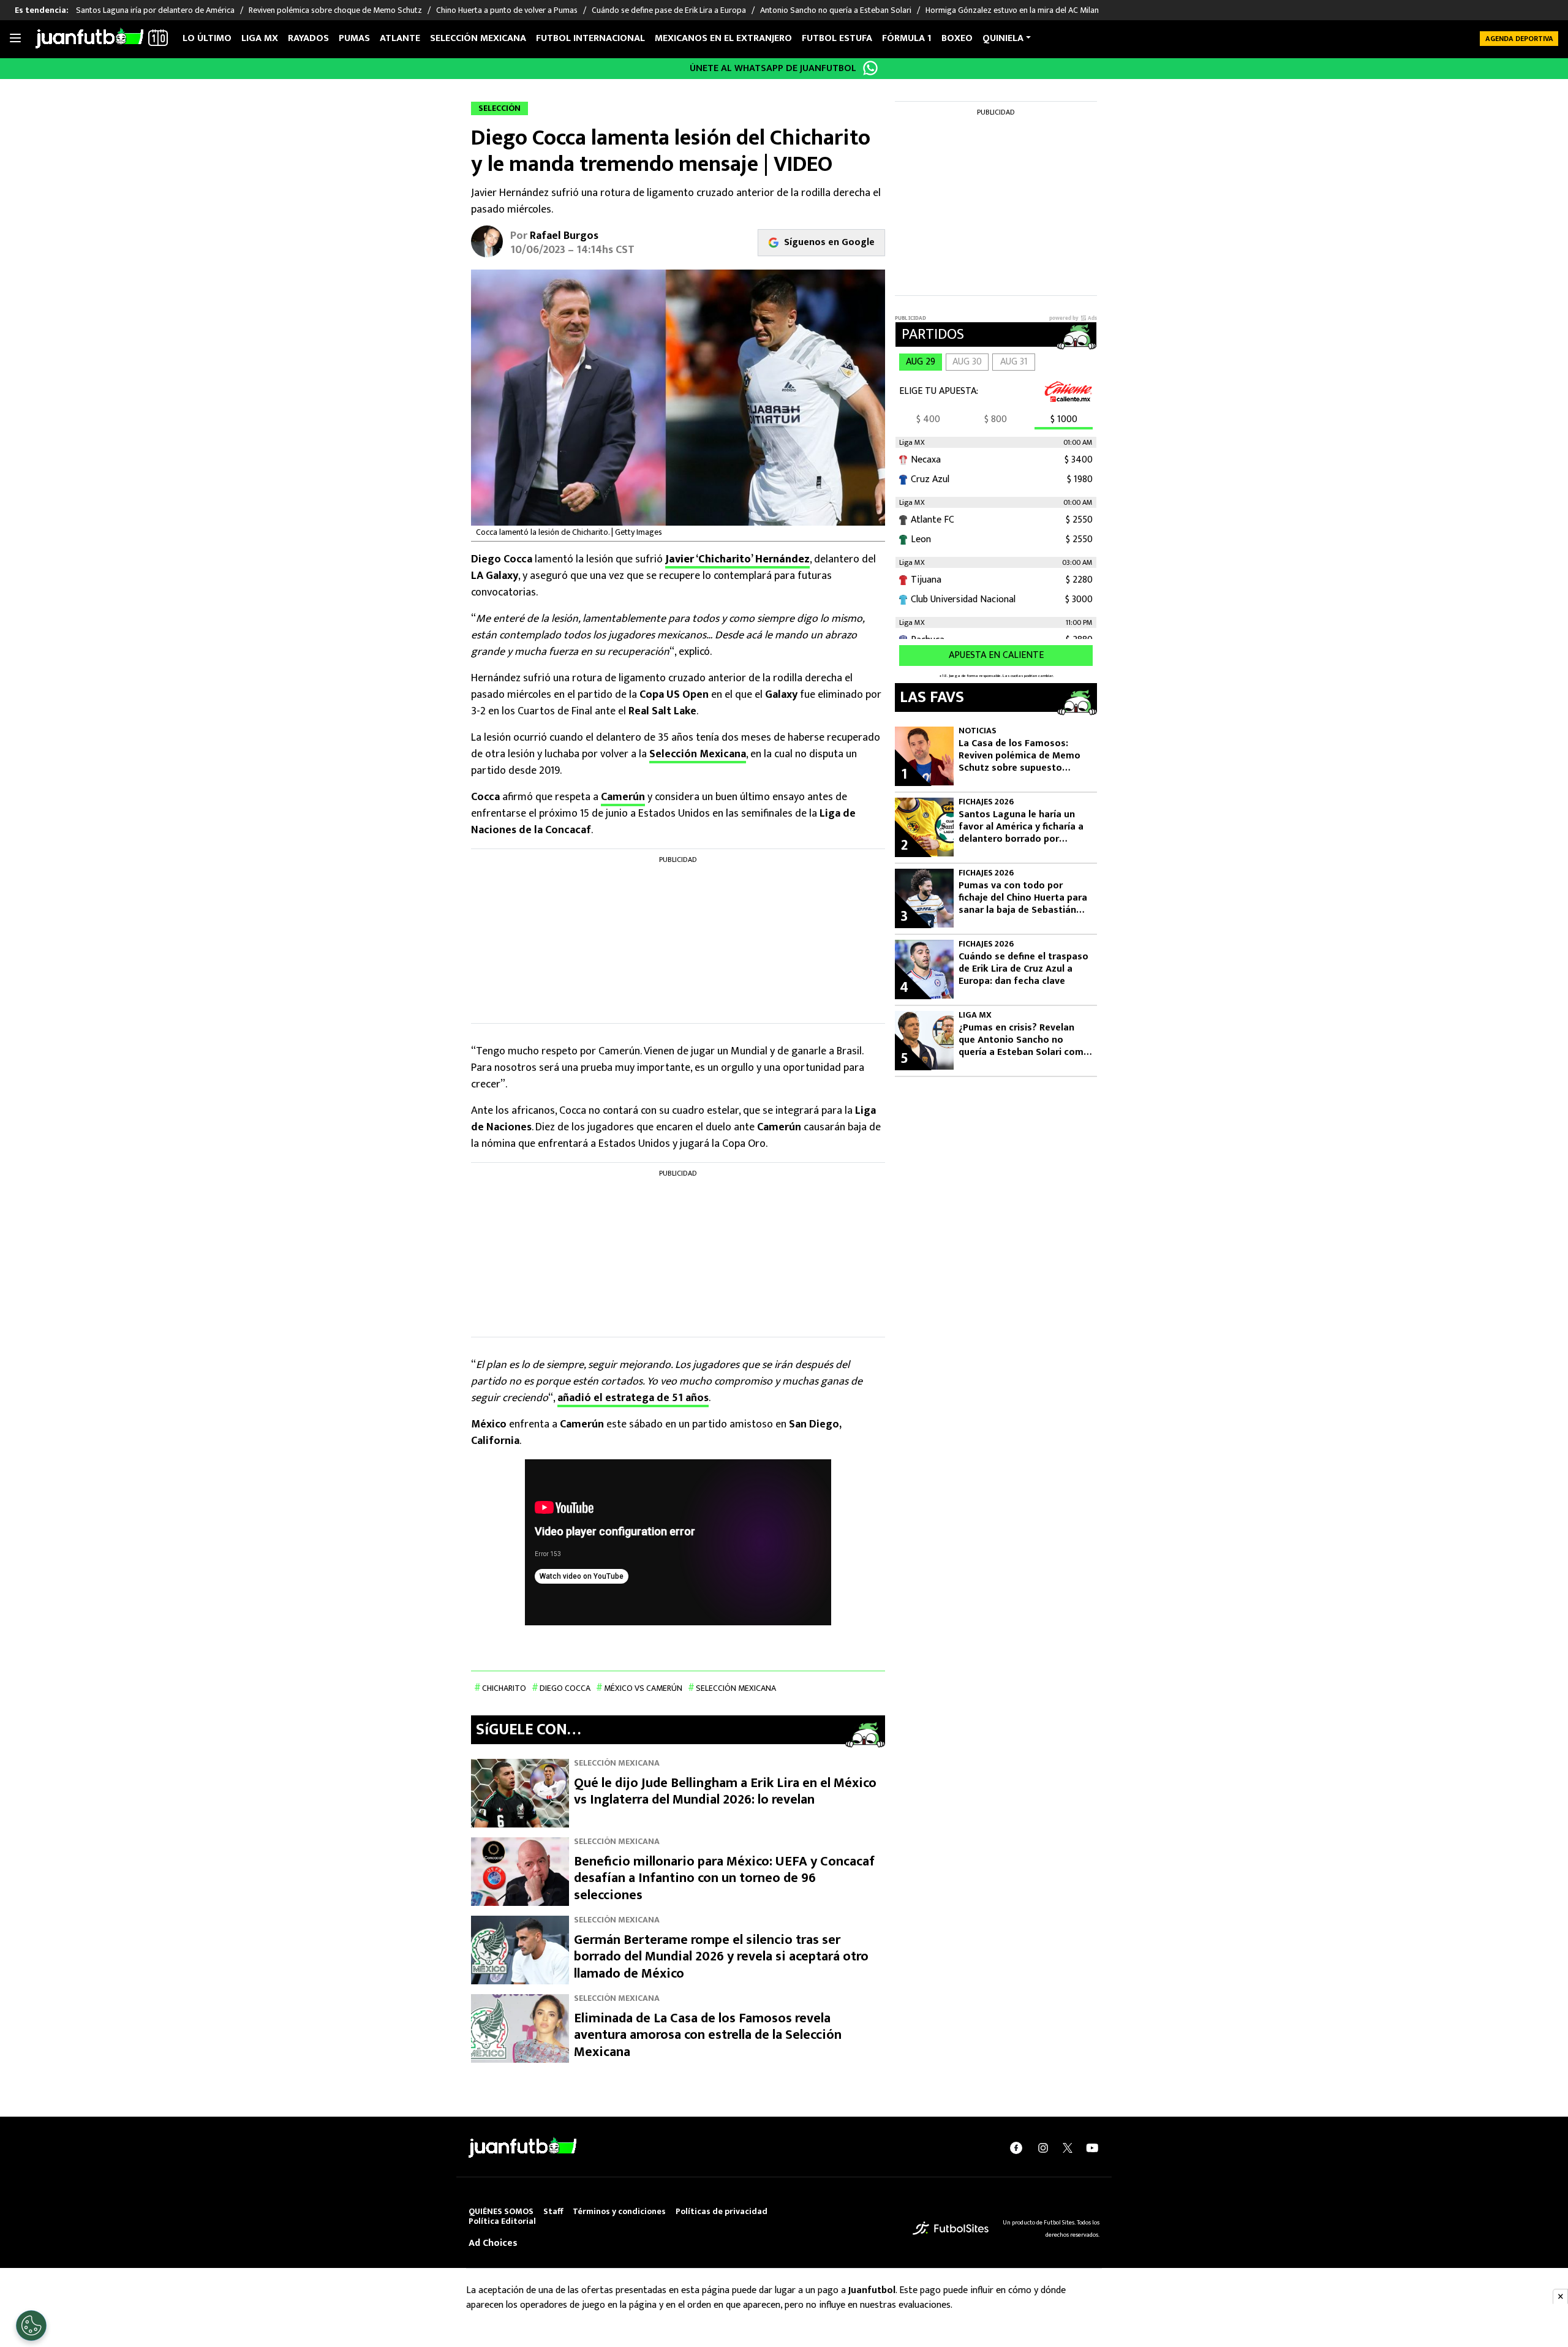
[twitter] (1068, 2148)
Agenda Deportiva (1519, 39)
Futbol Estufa (837, 38)
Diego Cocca (565, 1688)
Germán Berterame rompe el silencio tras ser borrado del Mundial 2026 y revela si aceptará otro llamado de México (721, 1957)
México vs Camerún (643, 1688)
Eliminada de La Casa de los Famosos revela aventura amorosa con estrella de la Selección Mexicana (708, 2035)
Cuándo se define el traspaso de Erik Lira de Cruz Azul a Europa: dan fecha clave (1023, 969)
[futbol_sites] (951, 2228)
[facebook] (1016, 2148)
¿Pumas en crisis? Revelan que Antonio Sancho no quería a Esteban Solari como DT (1024, 1040)
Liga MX (260, 38)
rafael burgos (564, 236)
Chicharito (504, 1688)
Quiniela (1003, 38)
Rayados (308, 38)
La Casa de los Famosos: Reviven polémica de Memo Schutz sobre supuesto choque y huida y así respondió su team (1020, 756)
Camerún (623, 797)
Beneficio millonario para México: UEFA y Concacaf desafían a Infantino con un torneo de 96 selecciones (724, 1878)
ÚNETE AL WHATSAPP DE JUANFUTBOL (773, 68)
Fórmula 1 (907, 38)
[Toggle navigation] (15, 39)
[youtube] (1092, 2148)
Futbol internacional (590, 38)
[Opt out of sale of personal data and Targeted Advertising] (31, 2326)
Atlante (400, 38)
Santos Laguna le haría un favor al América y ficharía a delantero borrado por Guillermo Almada (1021, 827)
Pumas (354, 38)
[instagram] (1043, 2148)
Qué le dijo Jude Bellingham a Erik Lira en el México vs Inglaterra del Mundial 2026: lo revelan (725, 1792)
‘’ (737, 559)
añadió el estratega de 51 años (633, 1398)
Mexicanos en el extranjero (723, 38)
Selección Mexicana (478, 38)
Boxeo (957, 38)
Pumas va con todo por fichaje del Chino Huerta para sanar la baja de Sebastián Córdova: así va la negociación (1023, 898)
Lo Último (207, 38)
